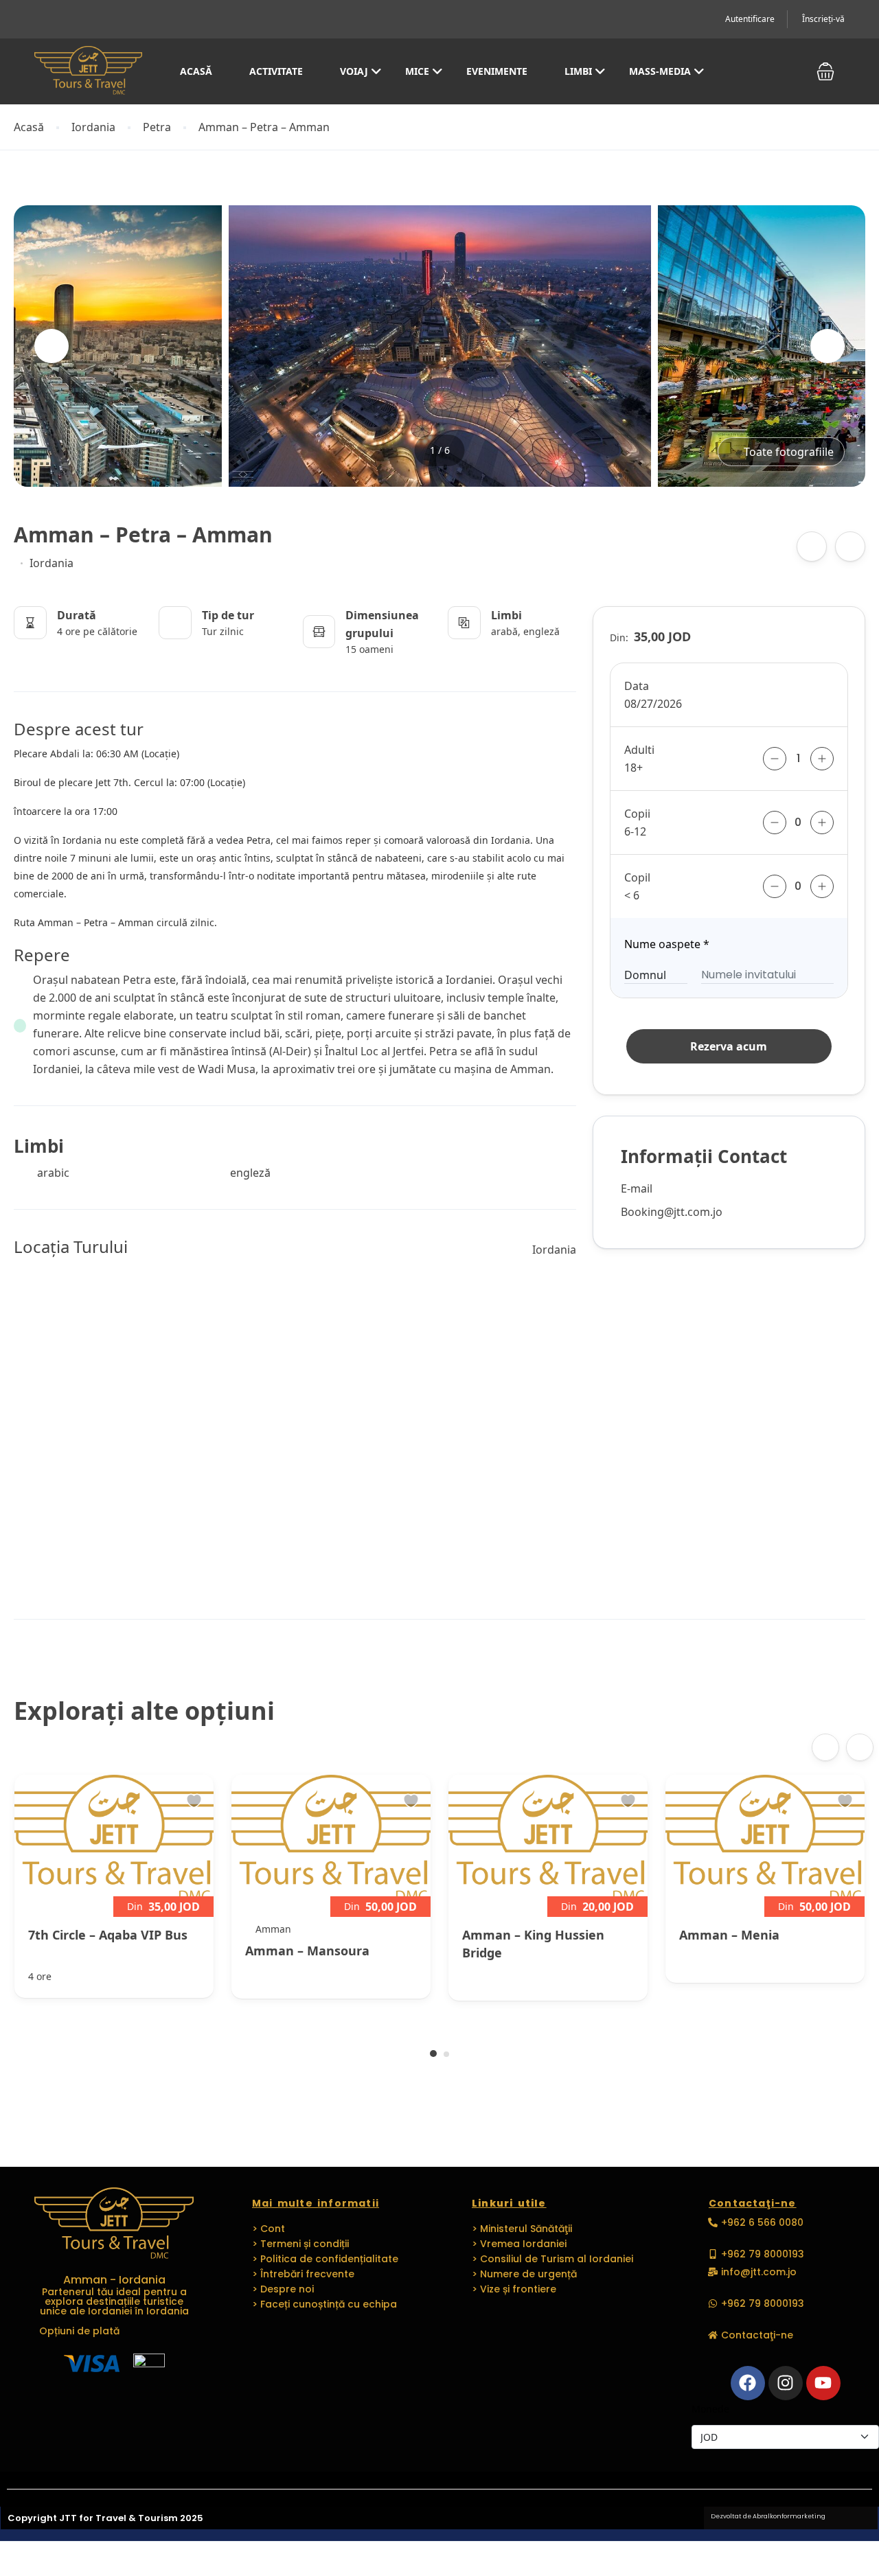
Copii (637, 814)
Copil (637, 877)
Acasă (196, 71)
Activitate (276, 71)
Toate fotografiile (789, 452)
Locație (160, 754)
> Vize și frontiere (514, 2289)
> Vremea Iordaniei (519, 2244)
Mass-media (660, 71)
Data (637, 686)
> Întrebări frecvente (303, 2274)
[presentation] (52, 346)
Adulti (639, 750)
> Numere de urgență (524, 2274)
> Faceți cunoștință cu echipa (324, 2304)
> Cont (269, 2229)
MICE (417, 71)
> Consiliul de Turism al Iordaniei (552, 2259)
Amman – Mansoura (307, 1951)
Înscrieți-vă (823, 19)
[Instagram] (786, 2383)
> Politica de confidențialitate (325, 2259)
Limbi (578, 71)
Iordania (93, 127)
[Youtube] (823, 2383)
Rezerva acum (729, 1046)
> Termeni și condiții (300, 2244)
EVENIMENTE (497, 71)
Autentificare (750, 19)
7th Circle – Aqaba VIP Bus (108, 1935)
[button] (825, 72)
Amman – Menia (729, 1935)
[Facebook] (748, 2383)
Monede (710, 2409)
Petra (157, 127)
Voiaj (354, 71)
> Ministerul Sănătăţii (522, 2229)
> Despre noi (283, 2289)
